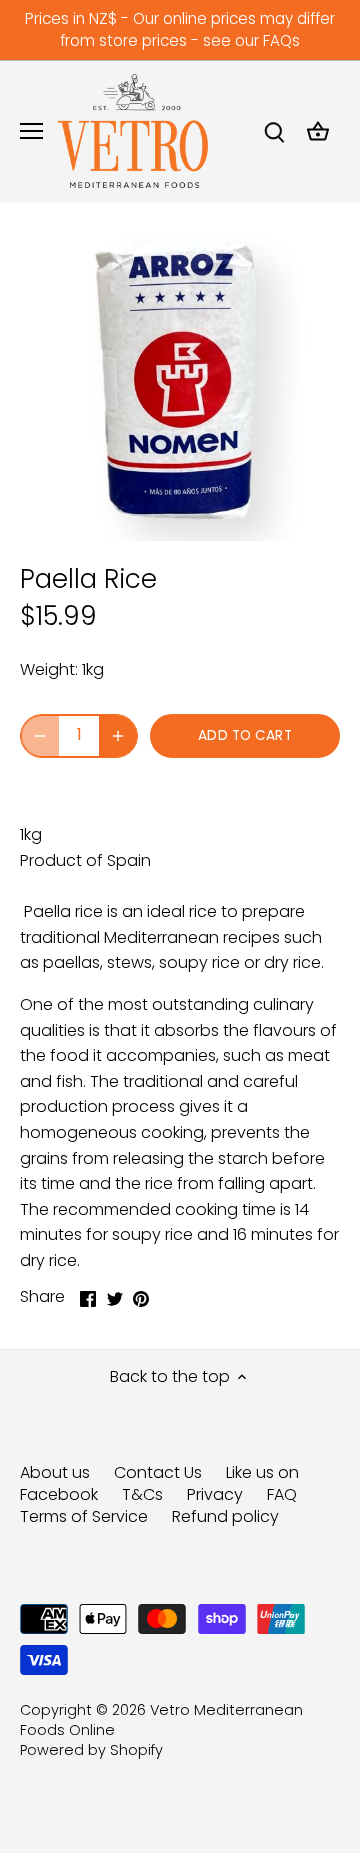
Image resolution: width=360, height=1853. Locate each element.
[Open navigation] (31, 131)
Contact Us (158, 1472)
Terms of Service (84, 1516)
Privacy (215, 1494)
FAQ (282, 1494)
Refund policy (225, 1516)
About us (55, 1472)
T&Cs (142, 1494)
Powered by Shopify (91, 1750)
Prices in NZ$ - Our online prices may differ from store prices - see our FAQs (180, 29)
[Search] (274, 131)
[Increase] (118, 736)
